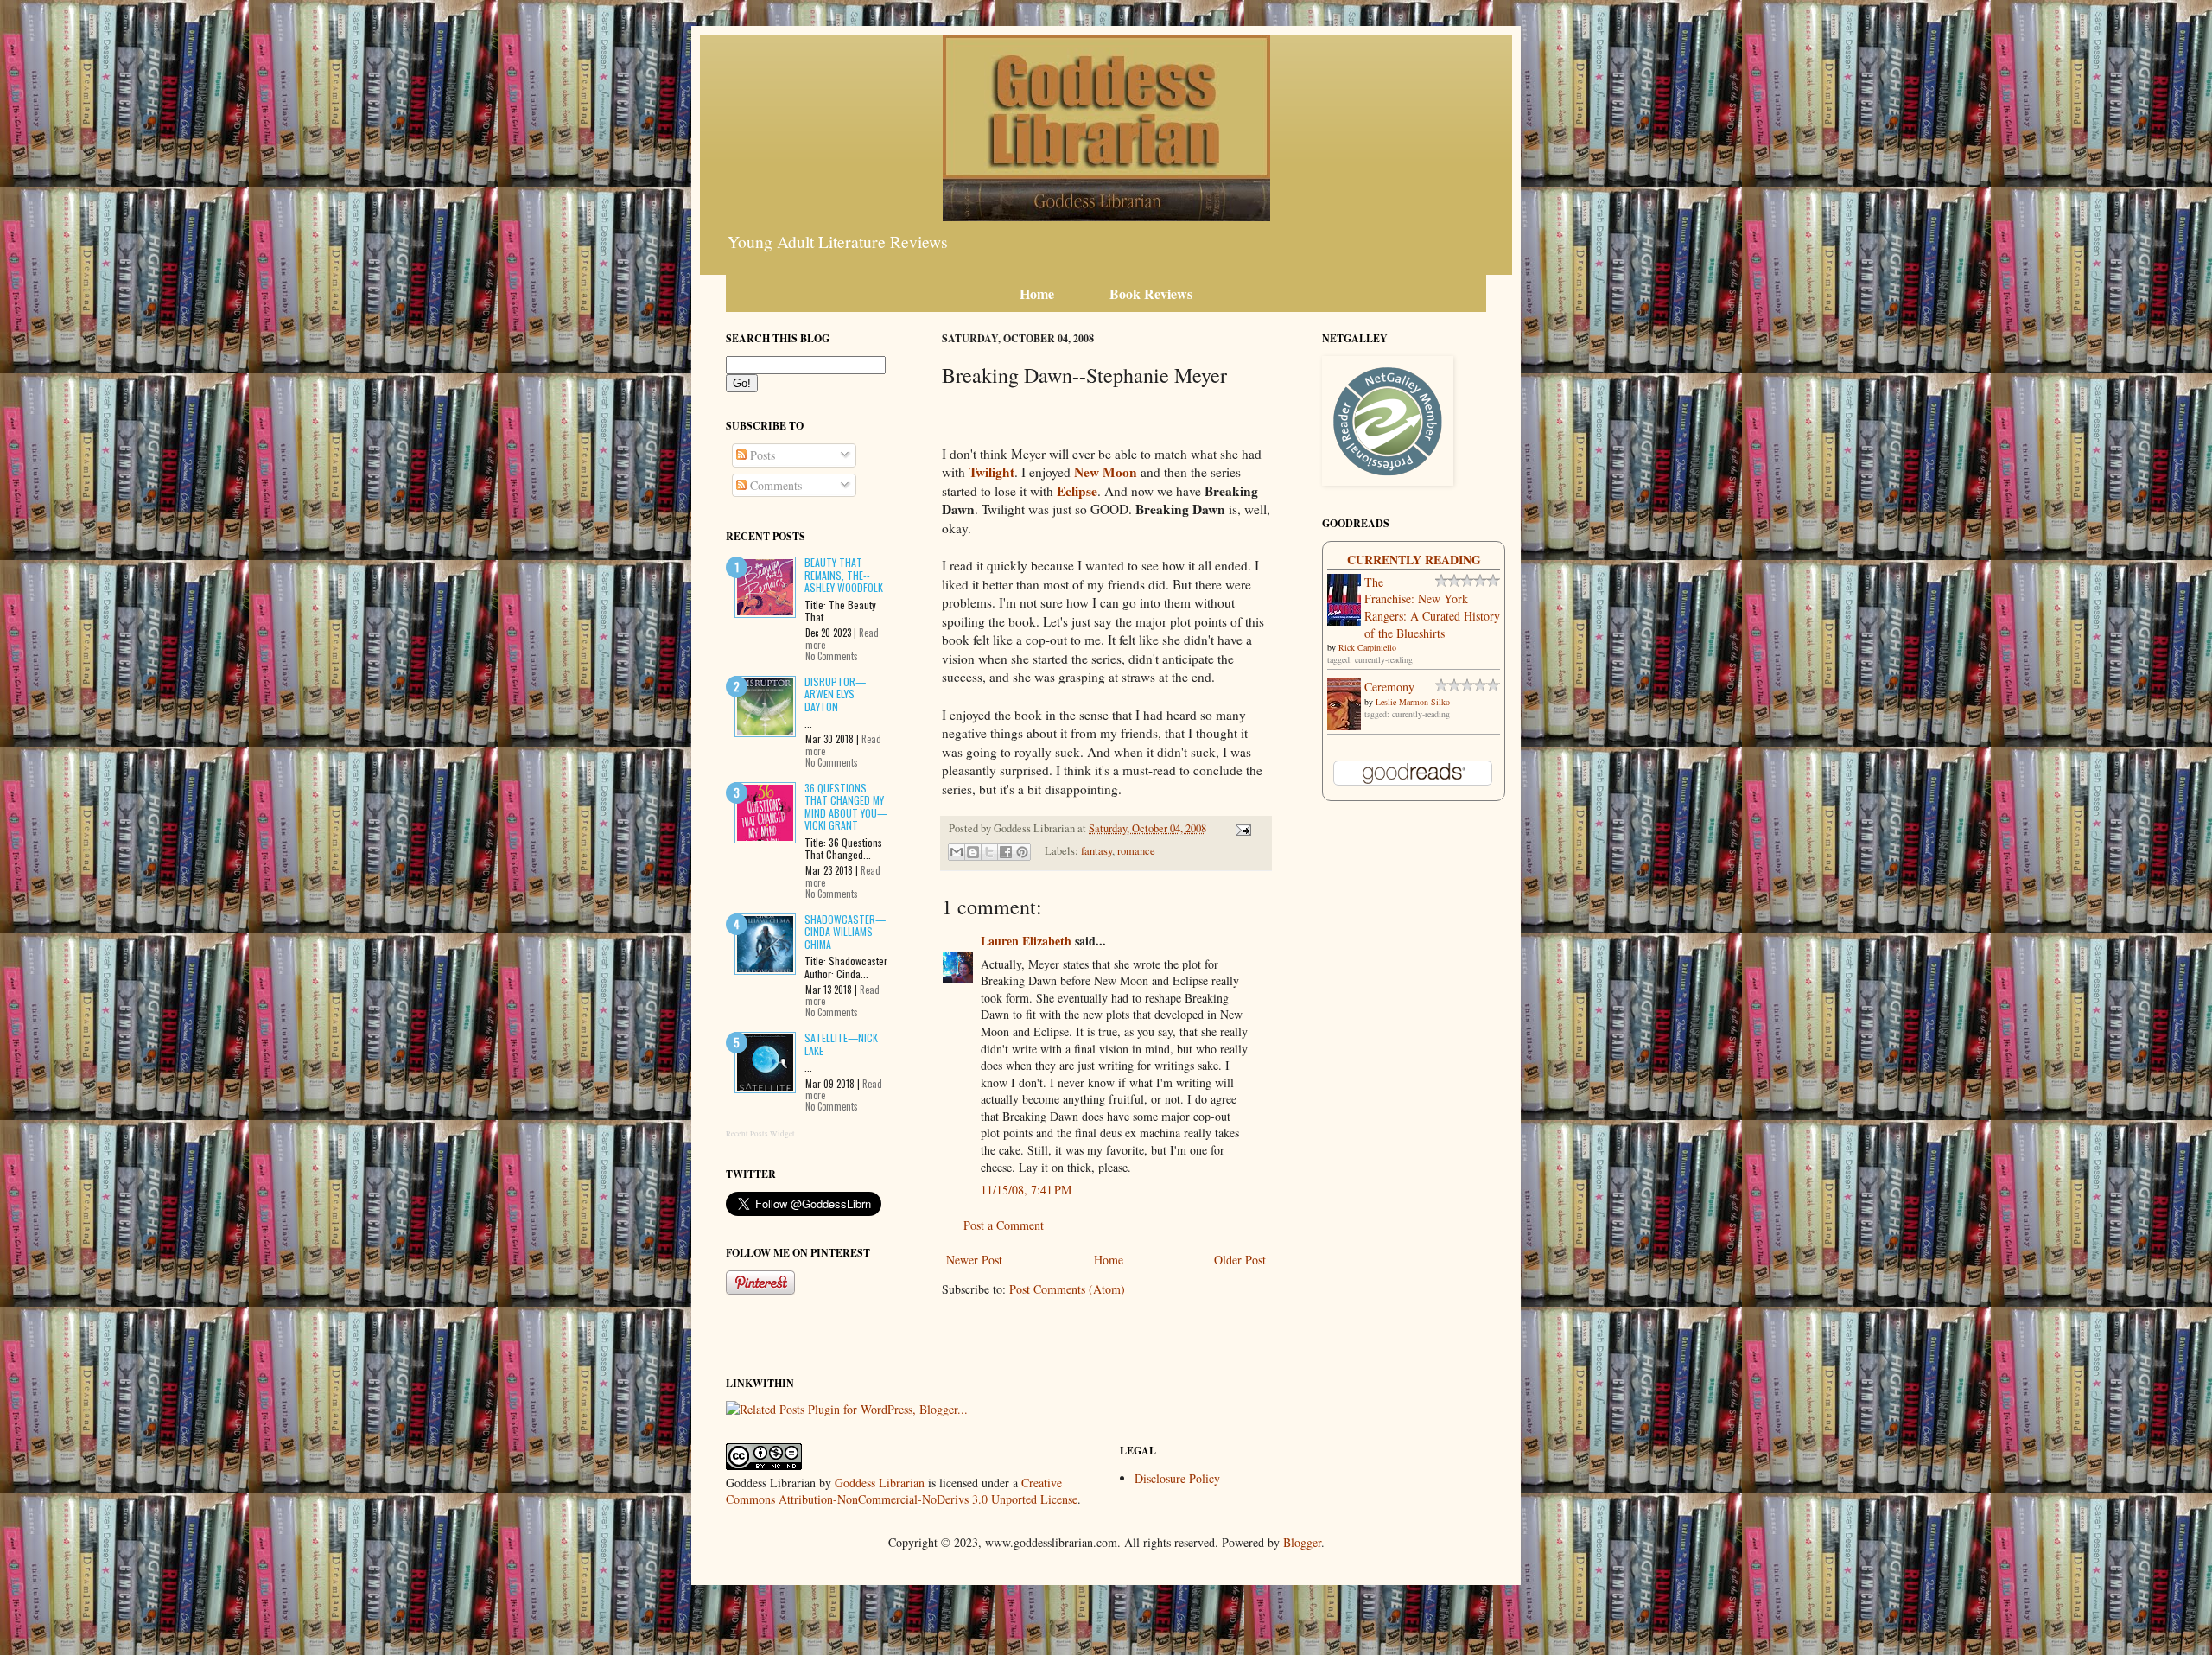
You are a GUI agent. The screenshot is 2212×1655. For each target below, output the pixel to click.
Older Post (1240, 1260)
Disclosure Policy (1177, 1478)
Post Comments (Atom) (1067, 1289)
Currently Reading (1414, 560)
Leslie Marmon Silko (1413, 702)
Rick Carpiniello (1367, 647)
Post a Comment (1004, 1225)
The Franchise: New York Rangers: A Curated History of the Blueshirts (1432, 608)
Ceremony (1389, 687)
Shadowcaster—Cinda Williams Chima (845, 932)
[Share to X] (989, 852)
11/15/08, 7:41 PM (1026, 1190)
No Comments (832, 656)
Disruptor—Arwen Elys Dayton (835, 694)
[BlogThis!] (973, 852)
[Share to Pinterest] (1022, 852)
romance (1136, 851)
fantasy (1096, 851)
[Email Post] (1241, 828)
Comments (774, 485)
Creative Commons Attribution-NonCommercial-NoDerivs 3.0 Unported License (902, 1491)
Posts (761, 455)
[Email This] (957, 852)
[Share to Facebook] (1006, 852)
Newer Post (974, 1260)
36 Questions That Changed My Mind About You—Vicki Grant (846, 806)
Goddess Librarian (880, 1483)
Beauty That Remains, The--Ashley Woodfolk (844, 575)
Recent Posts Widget (760, 1134)
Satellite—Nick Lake (841, 1044)
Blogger (1302, 1542)
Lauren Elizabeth (1026, 941)
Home (1109, 1260)
